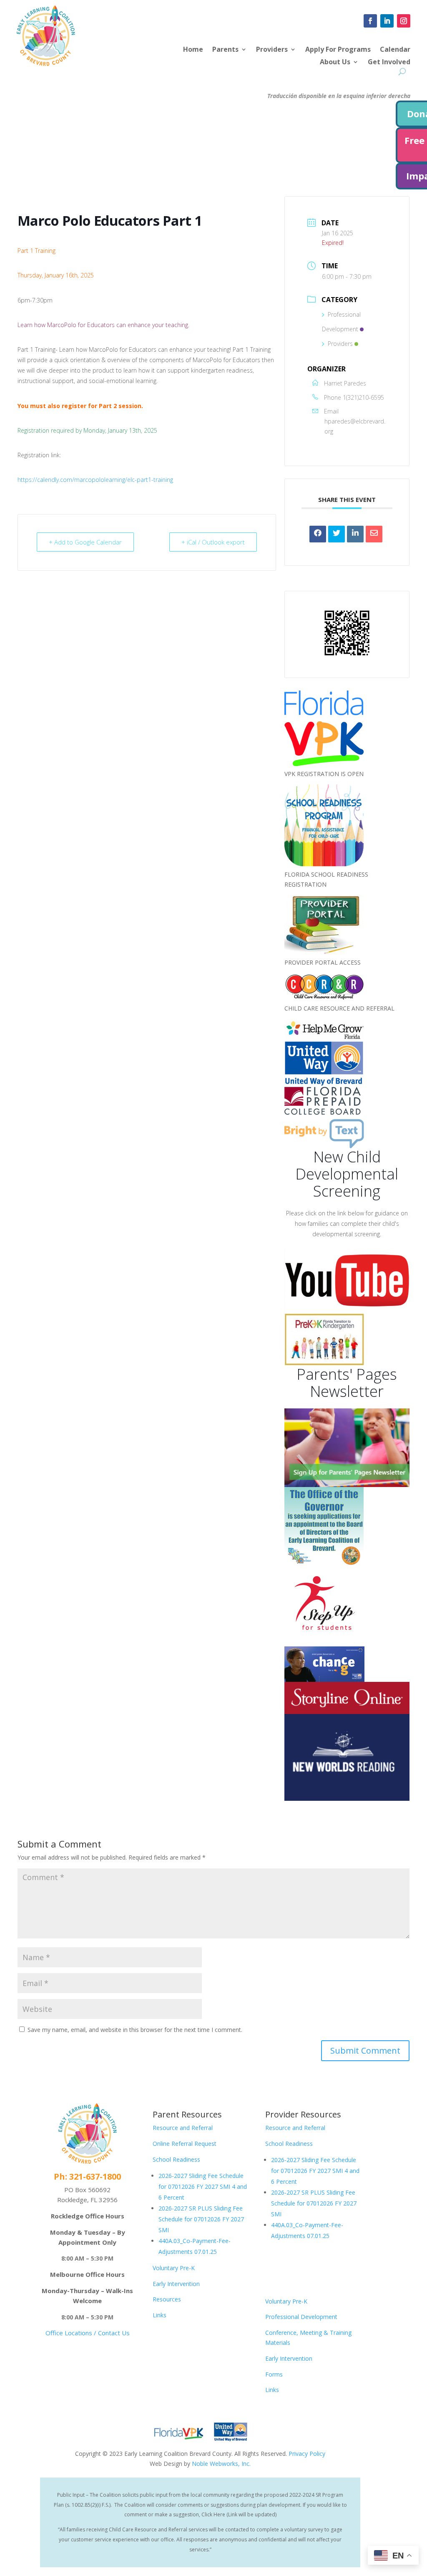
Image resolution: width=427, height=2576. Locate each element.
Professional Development (301, 2317)
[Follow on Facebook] (370, 21)
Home (193, 50)
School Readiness (176, 2159)
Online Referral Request (185, 2144)
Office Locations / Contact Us (88, 2333)
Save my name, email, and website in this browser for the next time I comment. (135, 2030)
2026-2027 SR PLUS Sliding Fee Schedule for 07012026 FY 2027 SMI (201, 2219)
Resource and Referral (183, 2128)
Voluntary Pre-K (174, 2268)
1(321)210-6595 (363, 397)
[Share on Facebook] (318, 534)
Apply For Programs (338, 50)
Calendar (395, 50)
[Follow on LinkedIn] (387, 21)
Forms (274, 2374)
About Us (335, 63)
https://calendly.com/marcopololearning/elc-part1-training (95, 480)
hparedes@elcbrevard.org (355, 426)
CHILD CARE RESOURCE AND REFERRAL (339, 1008)
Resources (167, 2299)
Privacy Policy (307, 2454)
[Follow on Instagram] (404, 21)
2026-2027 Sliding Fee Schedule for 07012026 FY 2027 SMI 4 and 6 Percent (203, 2187)
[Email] (374, 534)
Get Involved (389, 63)
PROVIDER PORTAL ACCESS (323, 962)
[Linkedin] (355, 534)
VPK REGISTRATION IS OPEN (324, 774)
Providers (272, 50)
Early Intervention (176, 2284)
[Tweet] (337, 534)
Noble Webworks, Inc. (221, 2464)
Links (159, 2315)
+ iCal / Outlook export (213, 542)
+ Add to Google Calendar (85, 542)
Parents (225, 50)
